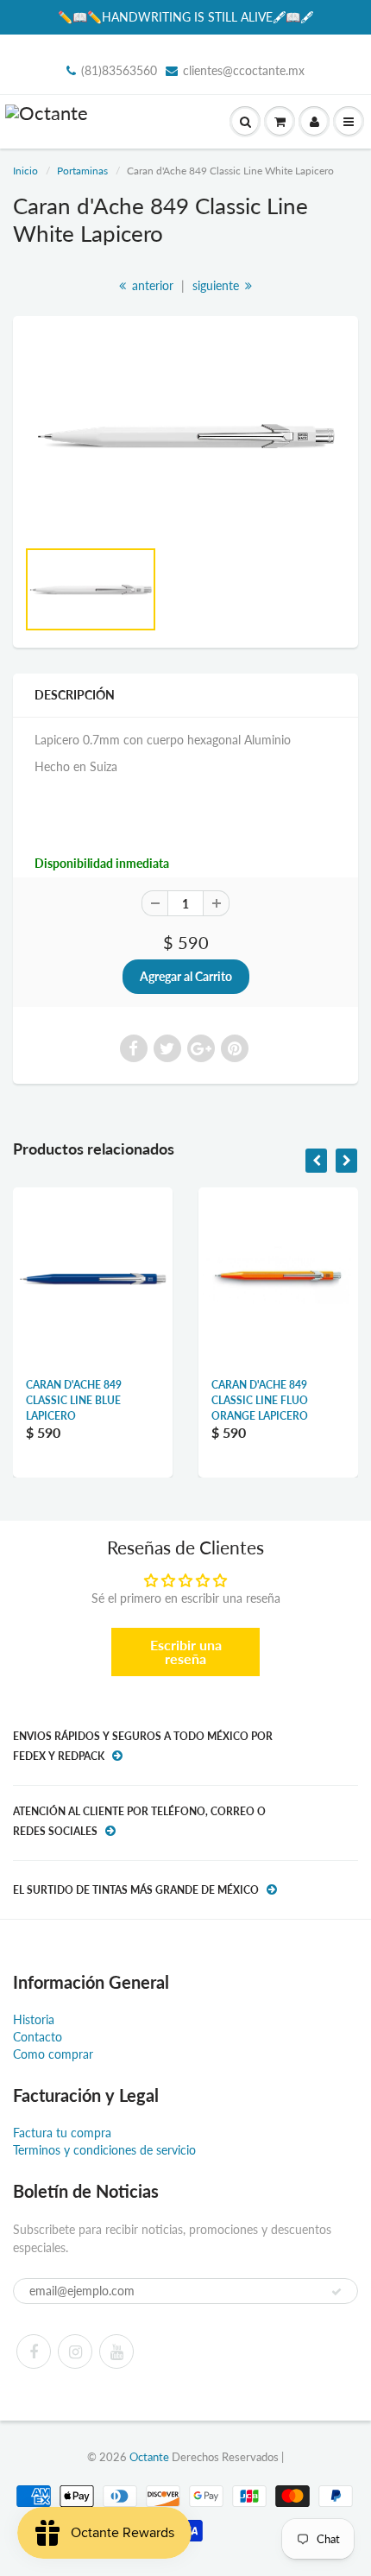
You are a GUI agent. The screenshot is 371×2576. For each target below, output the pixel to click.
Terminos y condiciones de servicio (104, 2150)
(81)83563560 (119, 70)
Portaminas (82, 171)
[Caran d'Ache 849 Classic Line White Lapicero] (185, 435)
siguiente (217, 285)
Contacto (38, 2037)
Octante (149, 2457)
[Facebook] (34, 2351)
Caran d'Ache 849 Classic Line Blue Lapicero (74, 1400)
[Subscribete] (336, 2292)
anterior (151, 285)
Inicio (25, 171)
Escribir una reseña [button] (186, 1652)
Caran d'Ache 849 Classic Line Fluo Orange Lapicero (260, 1400)
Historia (34, 2019)
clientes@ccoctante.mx (244, 70)
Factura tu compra (62, 2133)
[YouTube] (116, 2351)
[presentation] (316, 1161)
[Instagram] (75, 2351)
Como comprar (53, 2054)
